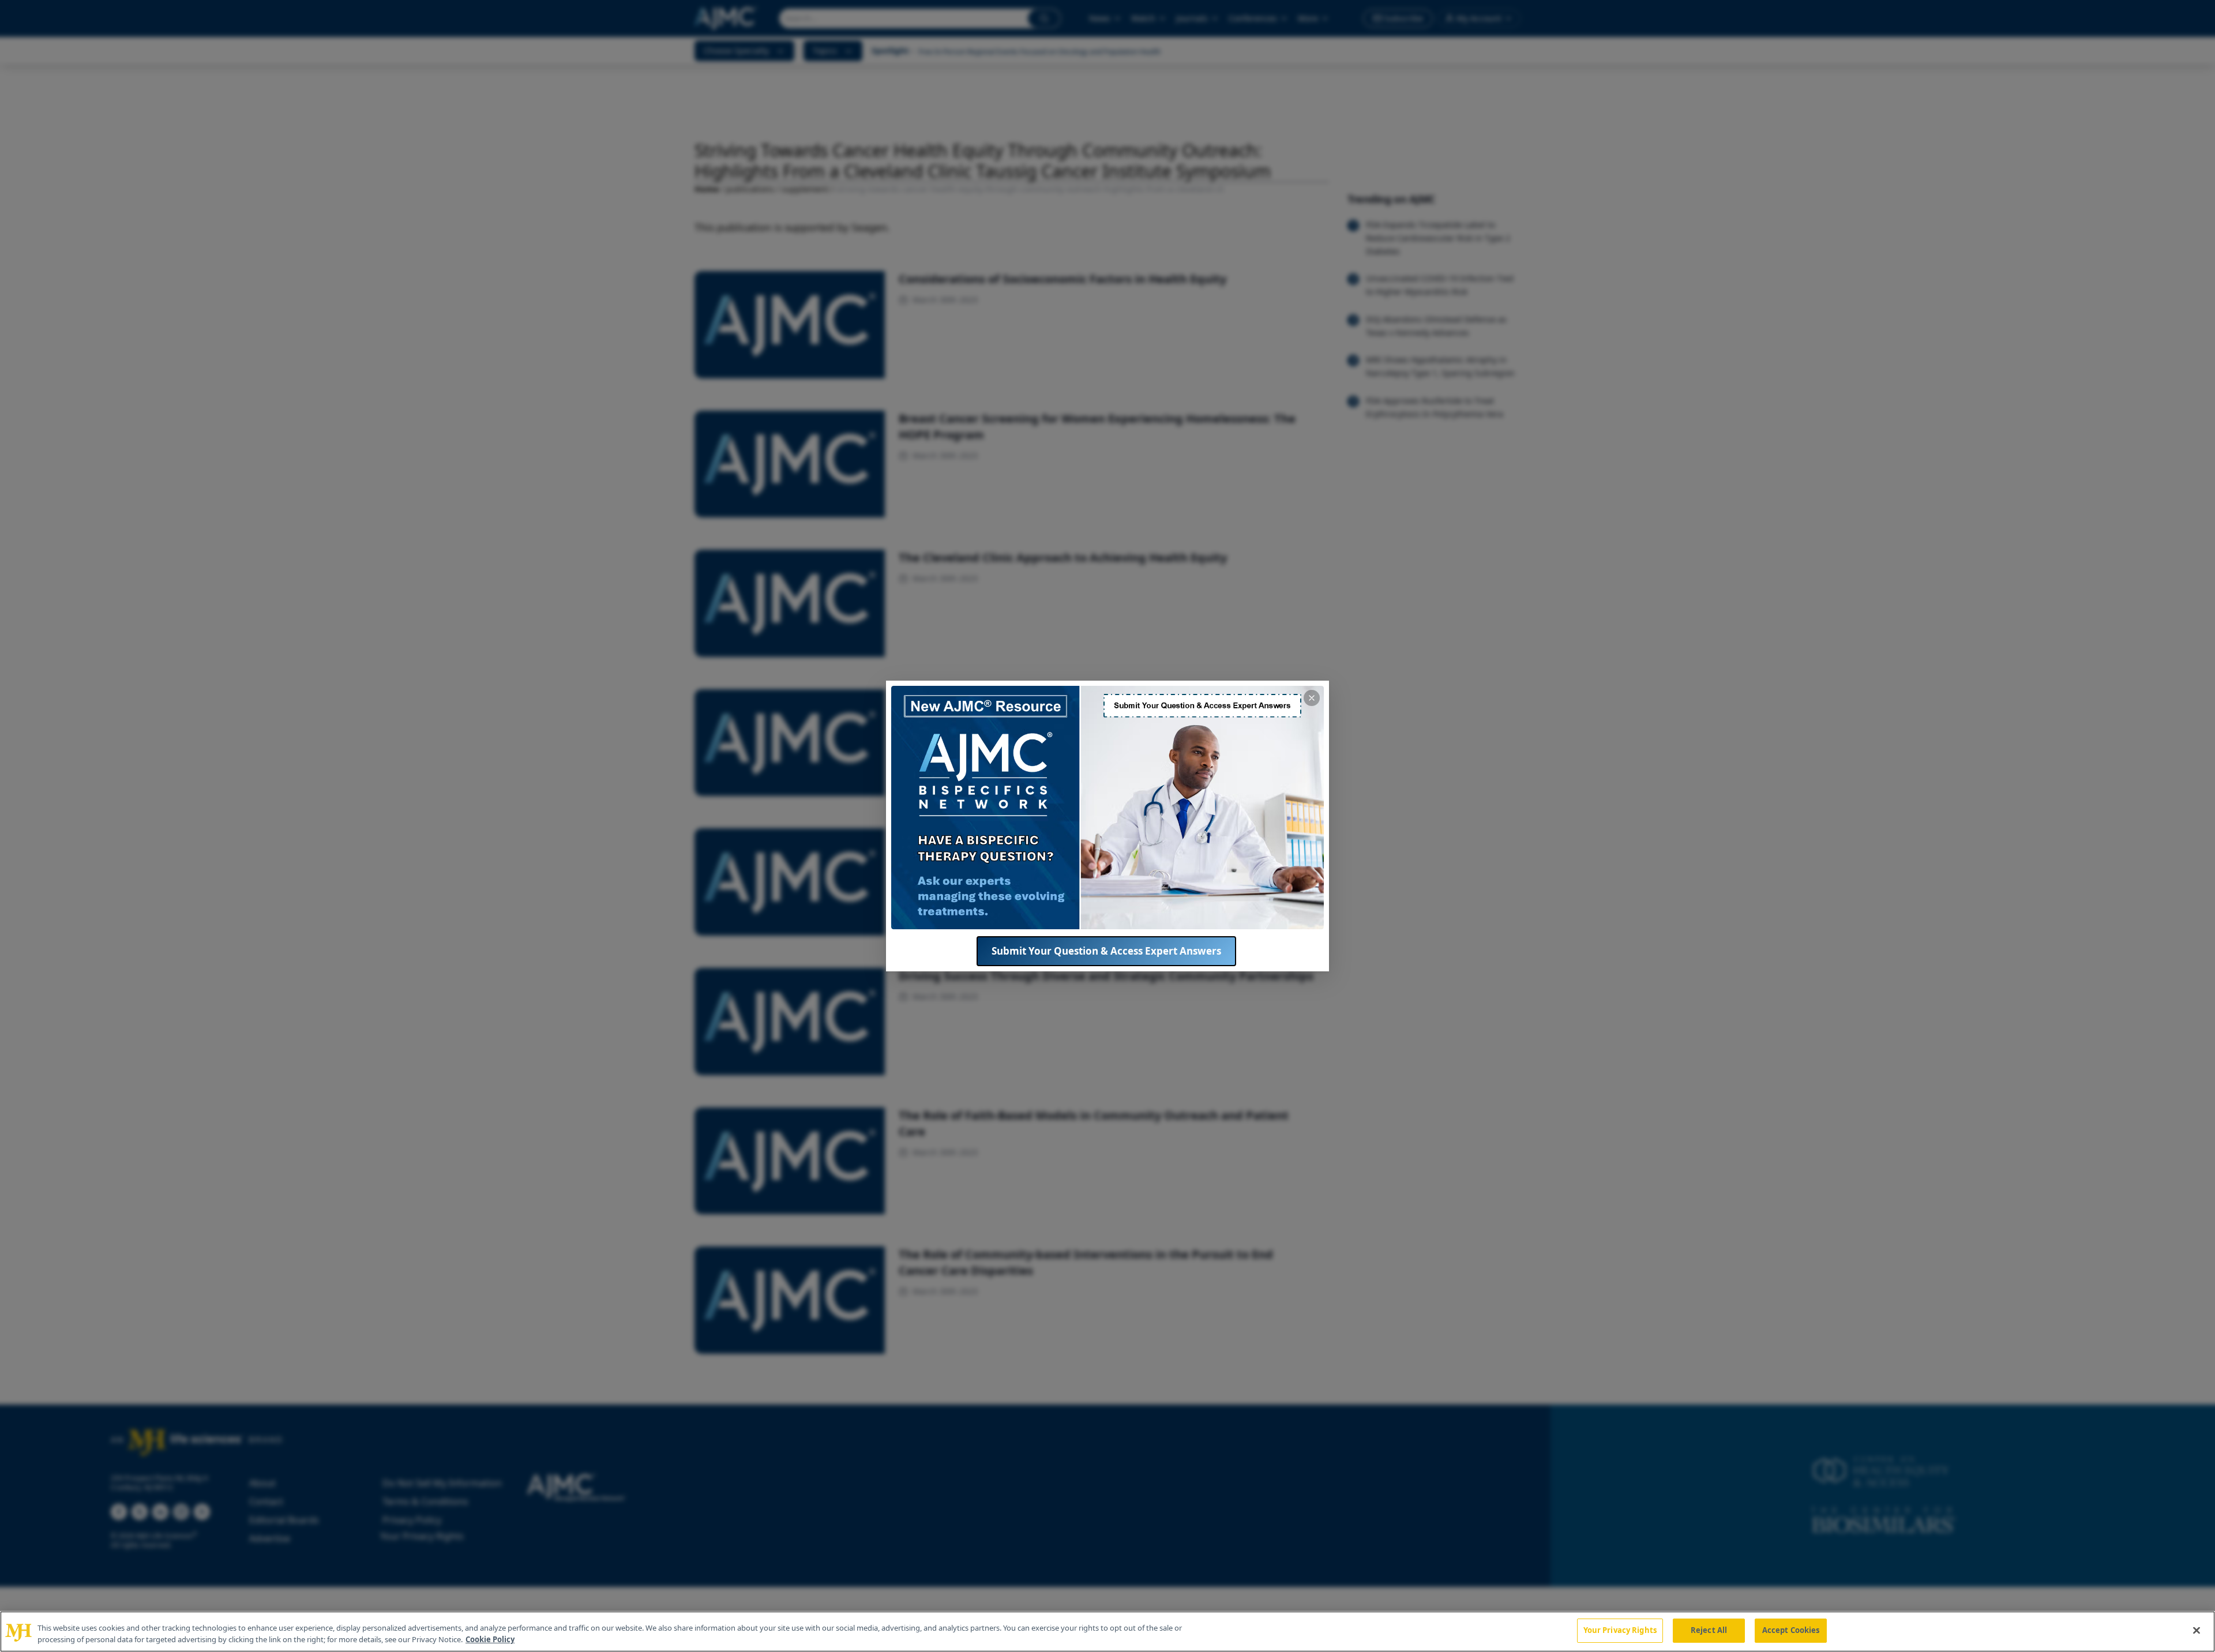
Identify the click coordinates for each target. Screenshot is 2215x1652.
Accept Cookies (1791, 1630)
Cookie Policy (490, 1639)
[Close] (2197, 1630)
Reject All (1709, 1630)
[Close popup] (1312, 698)
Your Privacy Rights (1620, 1630)
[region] (1107, 1632)
